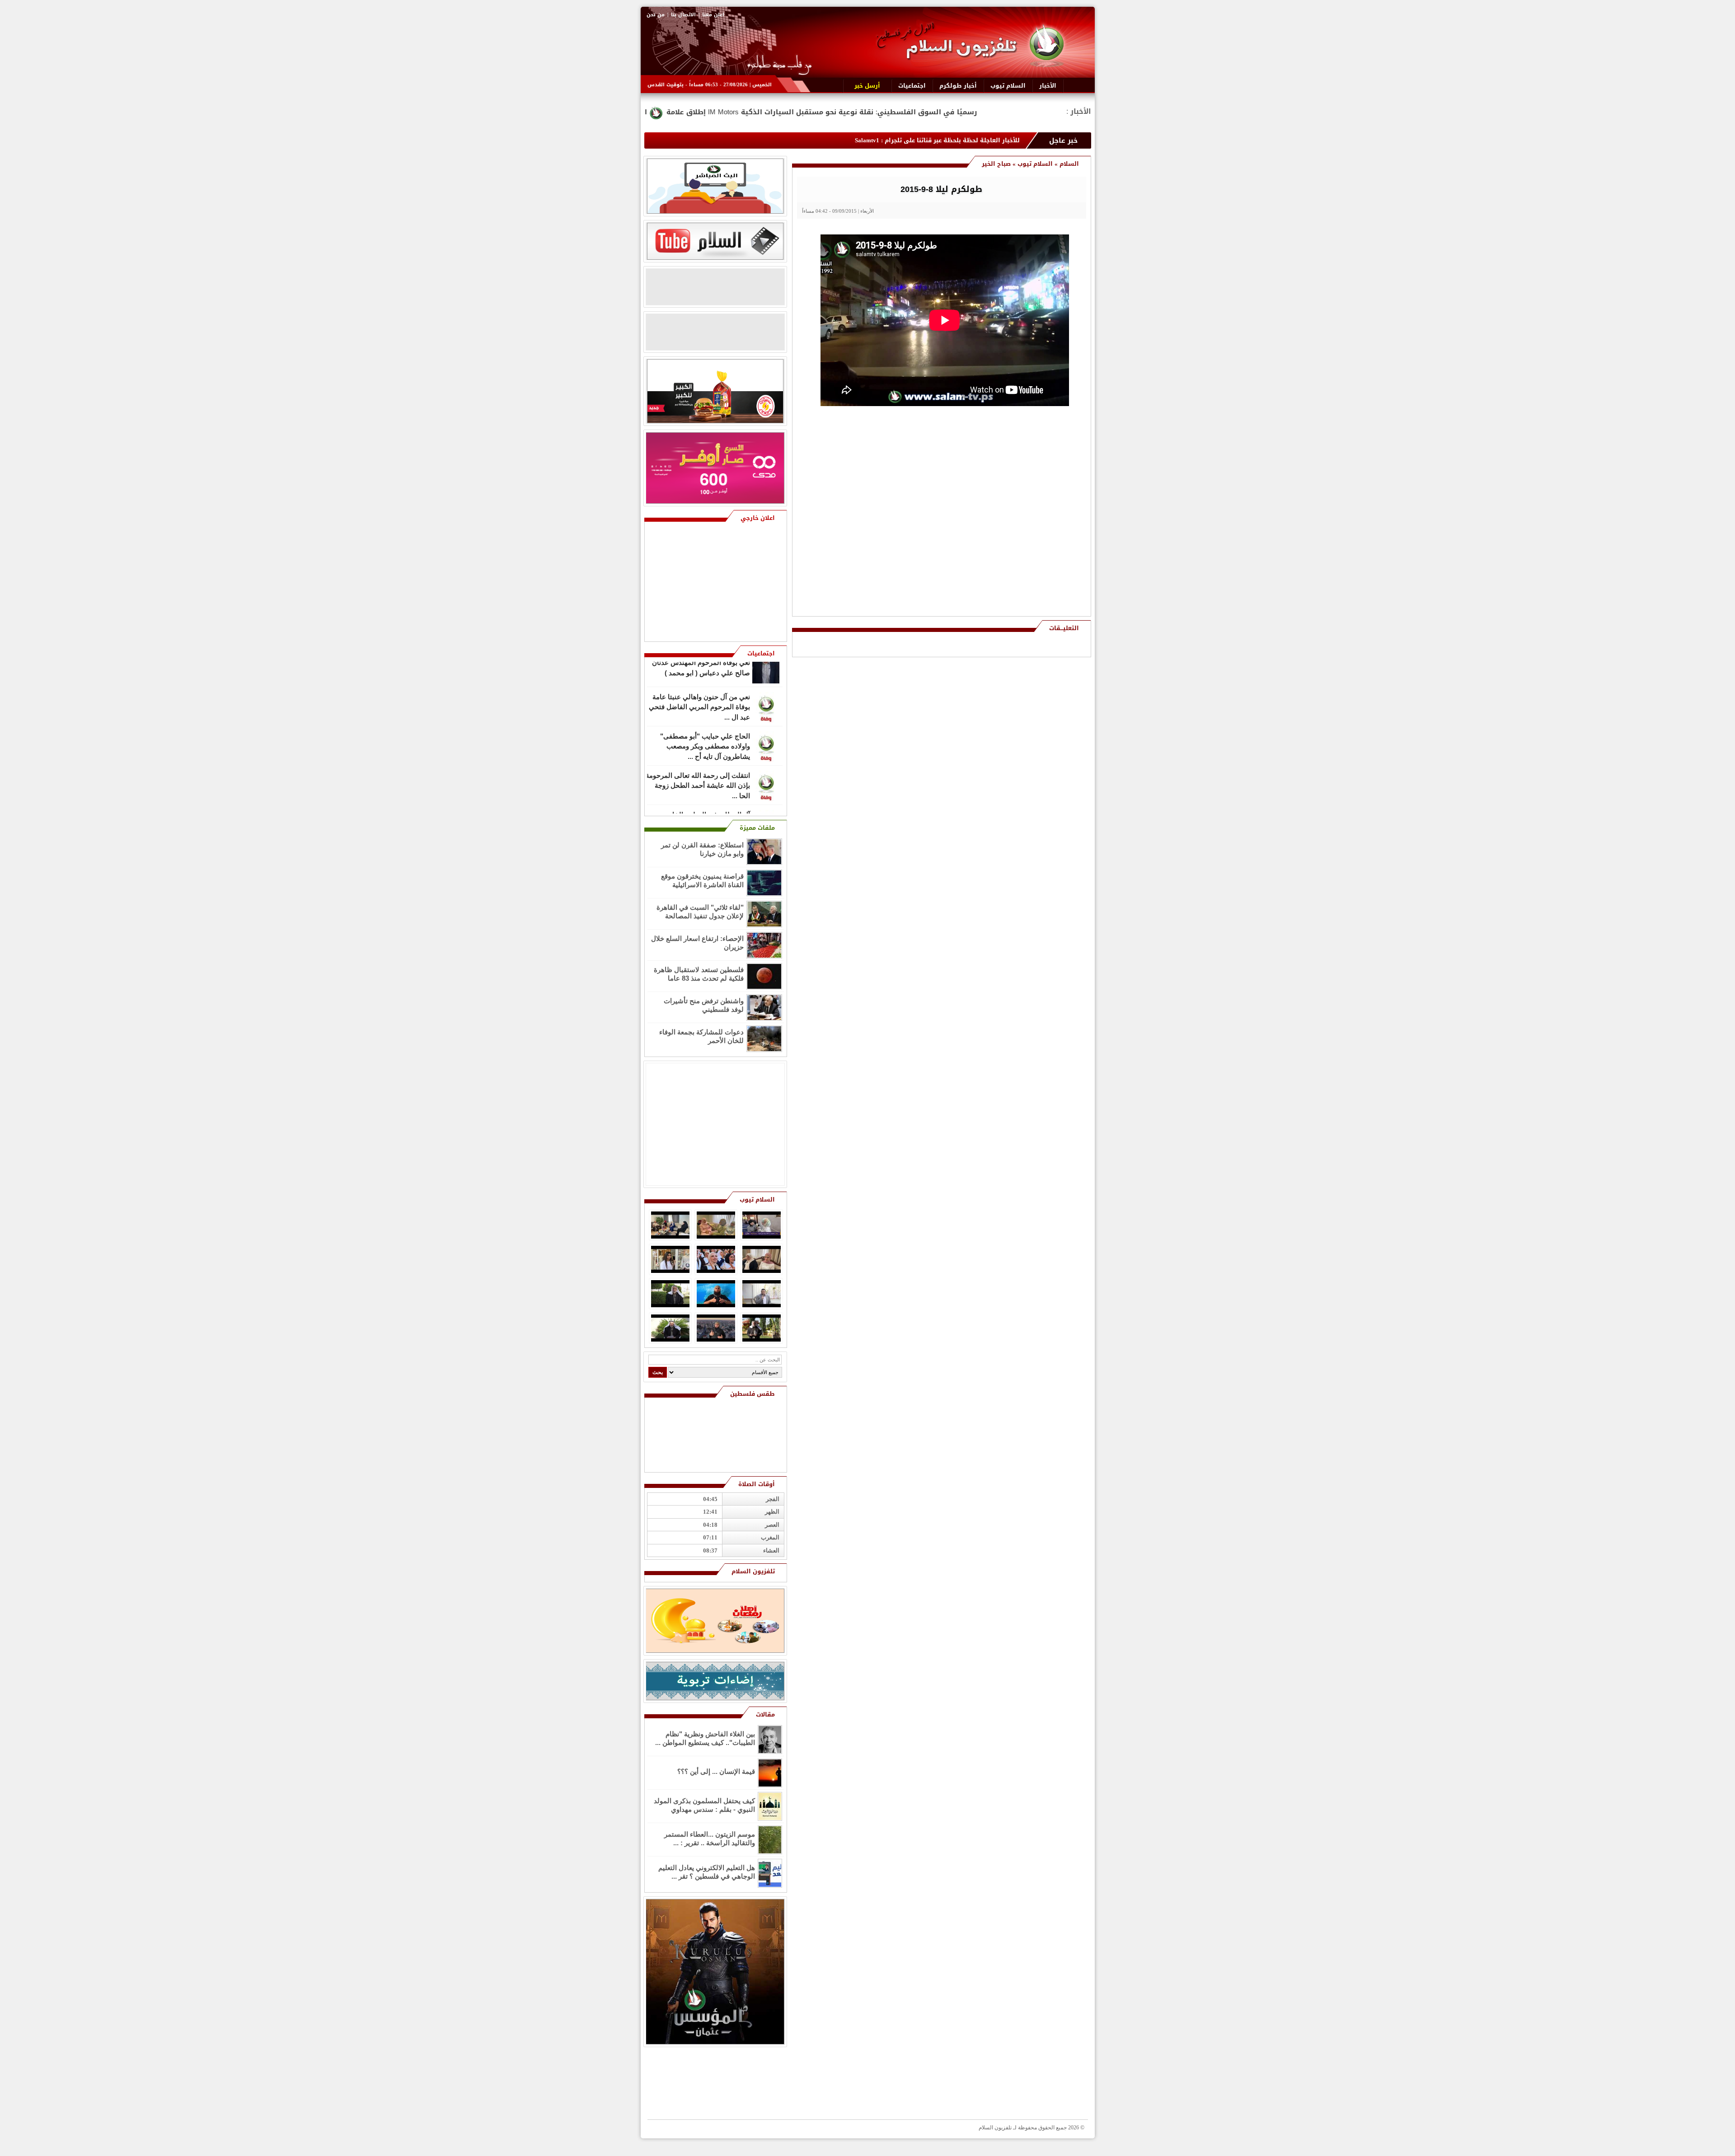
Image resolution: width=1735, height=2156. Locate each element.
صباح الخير (996, 164)
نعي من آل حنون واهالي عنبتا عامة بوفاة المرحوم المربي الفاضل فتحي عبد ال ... (699, 682)
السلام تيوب (1035, 164)
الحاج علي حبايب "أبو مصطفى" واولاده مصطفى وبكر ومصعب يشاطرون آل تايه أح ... (705, 721)
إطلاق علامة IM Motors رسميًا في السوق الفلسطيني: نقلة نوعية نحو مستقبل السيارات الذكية (1037, 112)
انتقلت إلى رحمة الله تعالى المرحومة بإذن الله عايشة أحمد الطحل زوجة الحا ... (698, 760)
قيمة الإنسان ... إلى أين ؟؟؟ (716, 1771)
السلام (1069, 164)
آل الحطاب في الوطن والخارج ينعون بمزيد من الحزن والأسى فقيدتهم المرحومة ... (699, 800)
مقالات (765, 1714)
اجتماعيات (761, 653)
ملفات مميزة (757, 828)
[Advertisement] (1021, 474)
